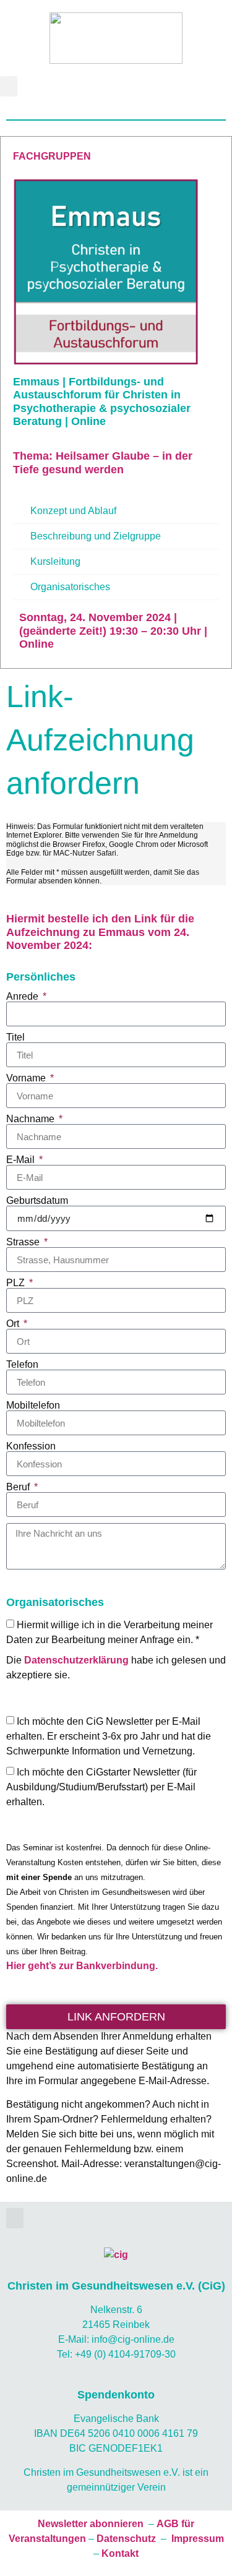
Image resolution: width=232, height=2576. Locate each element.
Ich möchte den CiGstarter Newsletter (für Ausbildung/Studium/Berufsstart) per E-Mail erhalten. (101, 1787)
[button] (9, 86)
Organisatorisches (70, 587)
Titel (15, 1037)
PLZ (17, 1283)
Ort (14, 1324)
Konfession (31, 1446)
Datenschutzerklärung (76, 1660)
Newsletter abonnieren (91, 2524)
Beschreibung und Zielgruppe (96, 536)
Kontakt (120, 2553)
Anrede (24, 997)
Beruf (19, 1487)
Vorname (27, 1078)
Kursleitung (55, 561)
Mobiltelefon (33, 1406)
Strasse (24, 1242)
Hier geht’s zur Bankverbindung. (82, 1966)
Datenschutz (126, 2539)
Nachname (32, 1119)
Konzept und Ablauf (73, 511)
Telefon (22, 1365)
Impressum (198, 2539)
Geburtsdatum (37, 1201)
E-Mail (22, 1160)
